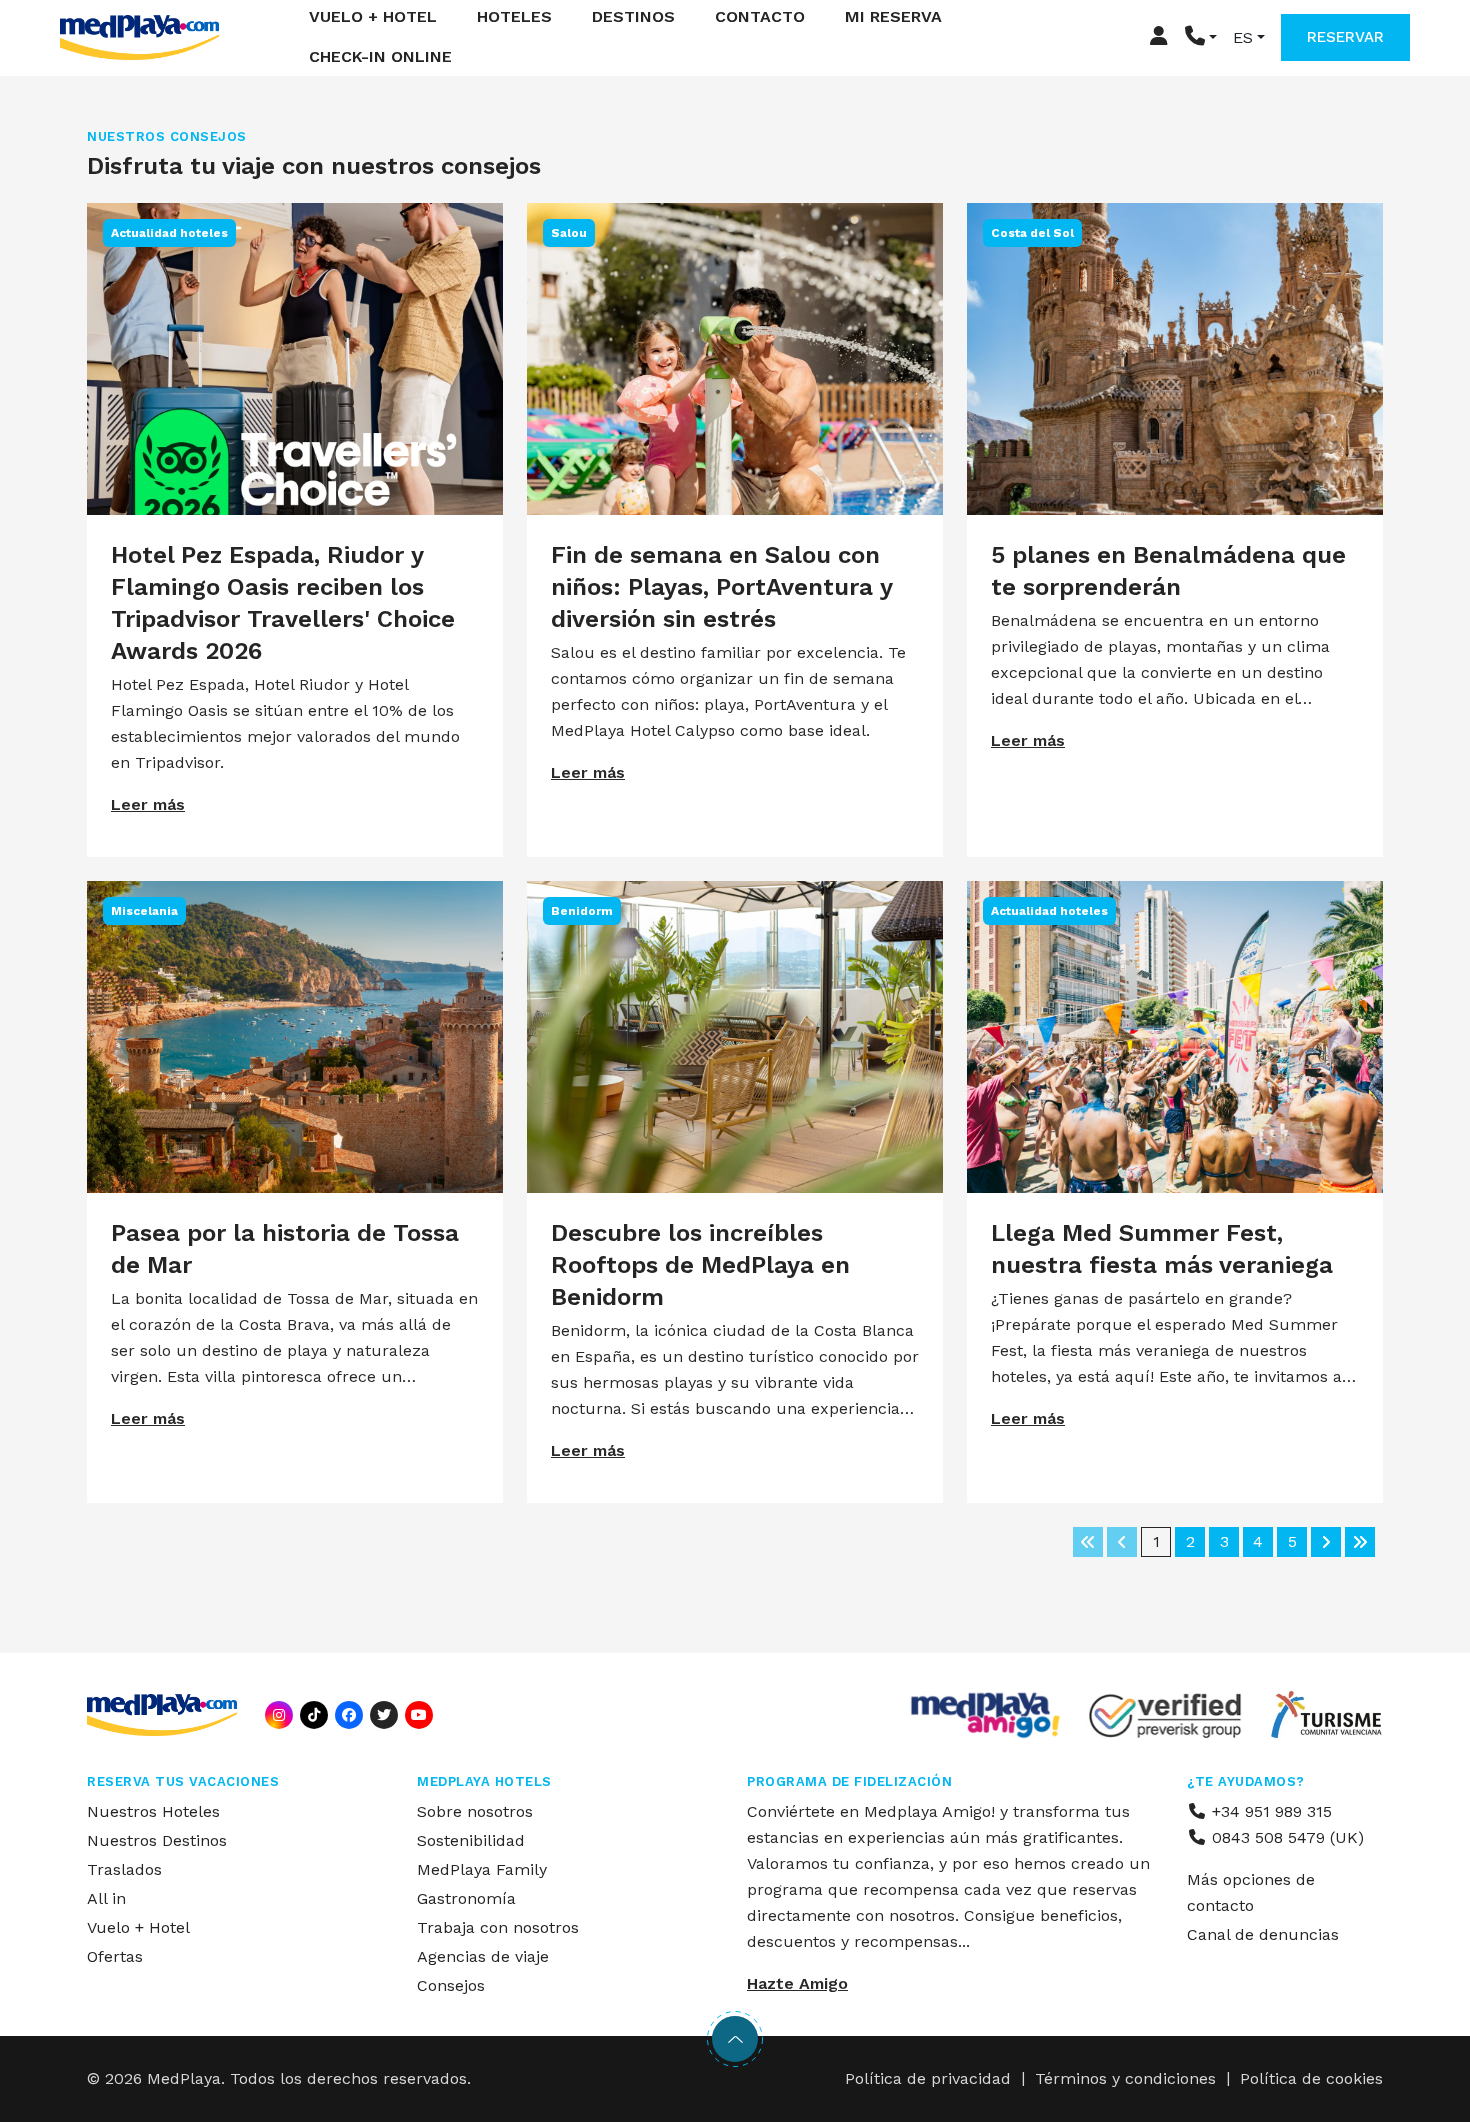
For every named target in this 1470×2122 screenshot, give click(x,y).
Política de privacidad (928, 2078)
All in (106, 1898)
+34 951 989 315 (1269, 1811)
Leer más (148, 804)
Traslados (124, 1869)
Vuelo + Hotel (138, 1927)
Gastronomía (466, 1898)
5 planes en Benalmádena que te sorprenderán (1168, 571)
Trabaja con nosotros (498, 1927)
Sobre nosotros (475, 1811)
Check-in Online (380, 57)
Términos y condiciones (1125, 2078)
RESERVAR (1345, 37)
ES (1243, 37)
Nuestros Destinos (157, 1840)
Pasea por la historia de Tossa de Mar (285, 1249)
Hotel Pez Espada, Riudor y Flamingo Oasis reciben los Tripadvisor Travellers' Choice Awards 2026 (283, 603)
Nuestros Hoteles (153, 1811)
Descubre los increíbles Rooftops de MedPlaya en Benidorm (700, 1265)
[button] (1201, 37)
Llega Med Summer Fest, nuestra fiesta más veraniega (1162, 1249)
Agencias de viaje (483, 1956)
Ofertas (115, 1956)
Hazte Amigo (797, 1983)
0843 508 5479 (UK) (1285, 1837)
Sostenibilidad (471, 1840)
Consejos (451, 1985)
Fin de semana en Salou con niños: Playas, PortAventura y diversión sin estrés (721, 587)
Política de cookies (1311, 2078)
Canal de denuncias (1263, 1934)
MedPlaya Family (482, 1869)
